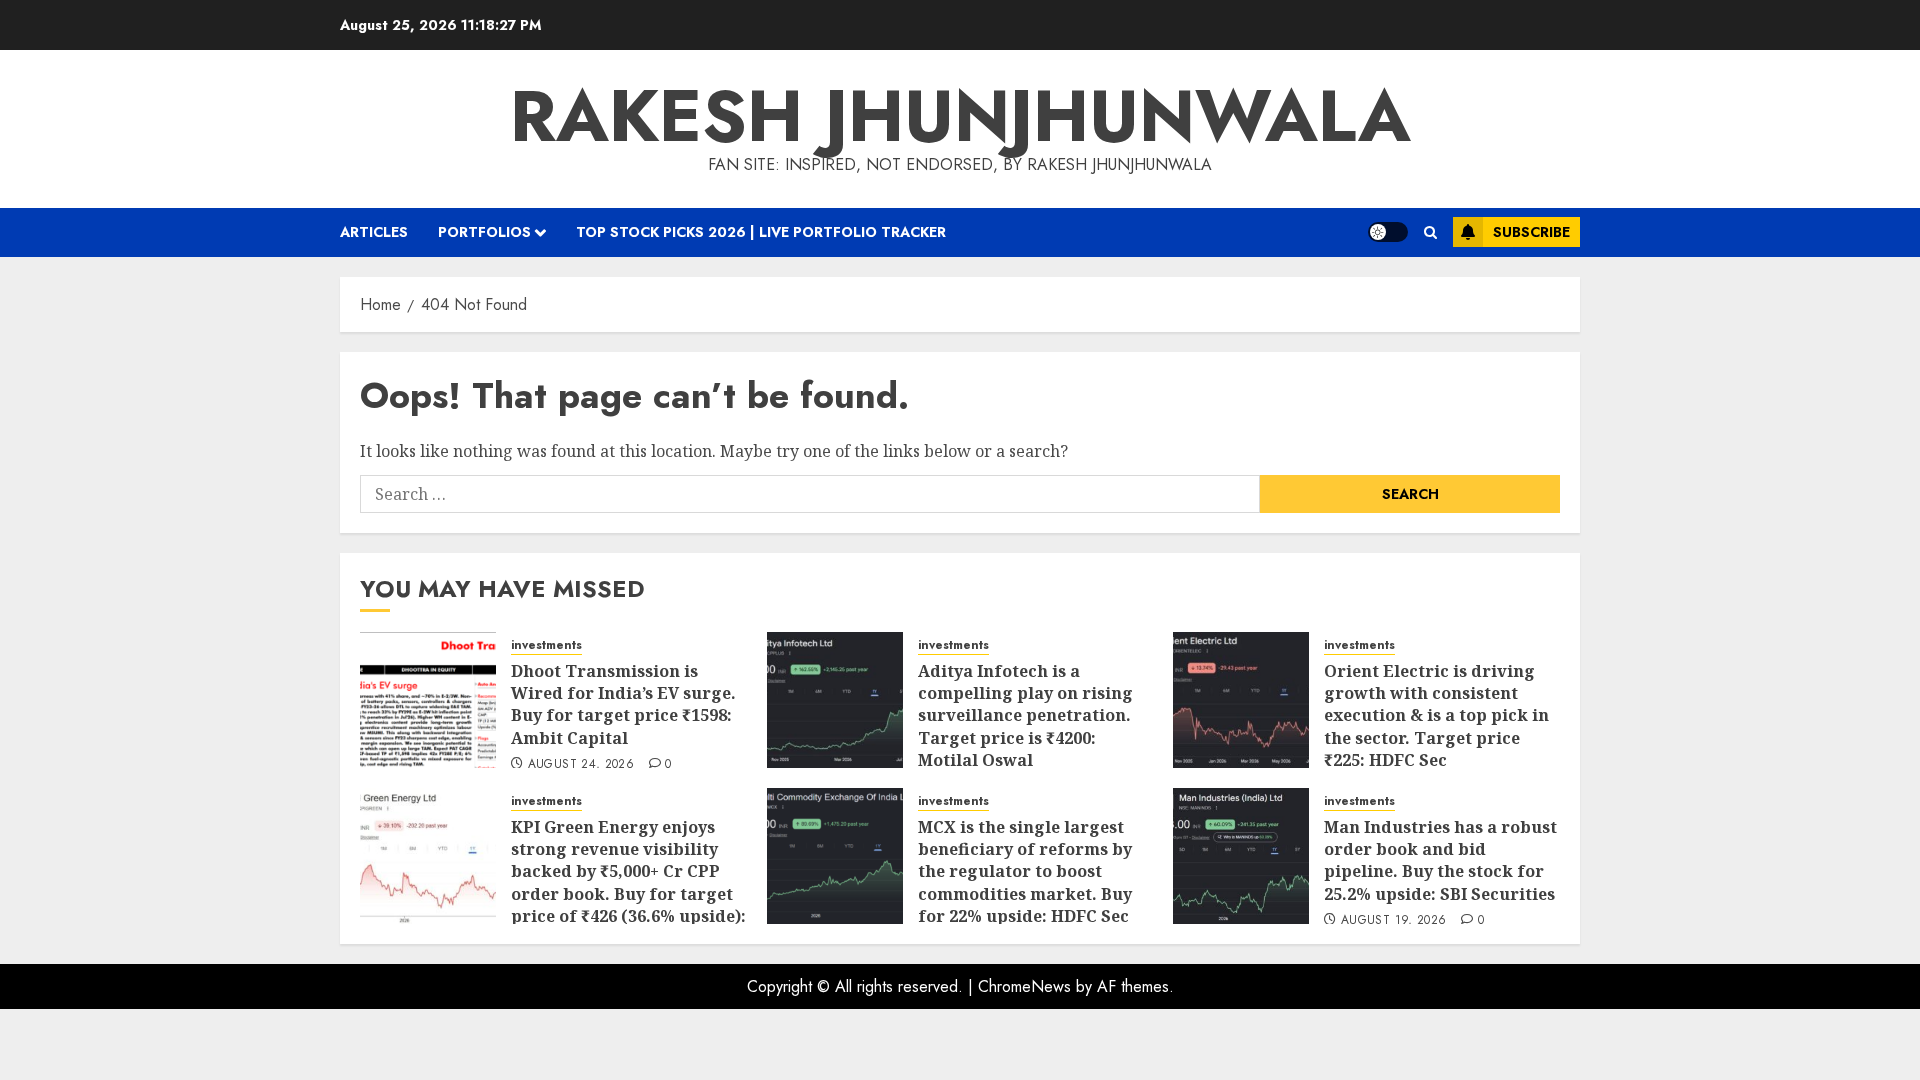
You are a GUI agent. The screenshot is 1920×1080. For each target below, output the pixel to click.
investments (546, 645)
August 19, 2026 (1393, 921)
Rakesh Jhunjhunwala (960, 116)
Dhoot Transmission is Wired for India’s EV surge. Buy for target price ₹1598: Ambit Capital (623, 704)
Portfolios (484, 232)
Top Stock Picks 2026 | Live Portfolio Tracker (761, 232)
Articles (374, 232)
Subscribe (1531, 232)
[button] (1430, 232)
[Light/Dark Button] (1388, 232)
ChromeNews (1024, 986)
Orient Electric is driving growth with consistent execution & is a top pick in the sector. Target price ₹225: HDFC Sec (1436, 716)
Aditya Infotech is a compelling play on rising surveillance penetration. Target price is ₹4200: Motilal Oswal (1025, 716)
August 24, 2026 (581, 765)
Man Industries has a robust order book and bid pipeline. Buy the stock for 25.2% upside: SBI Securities (1440, 860)
